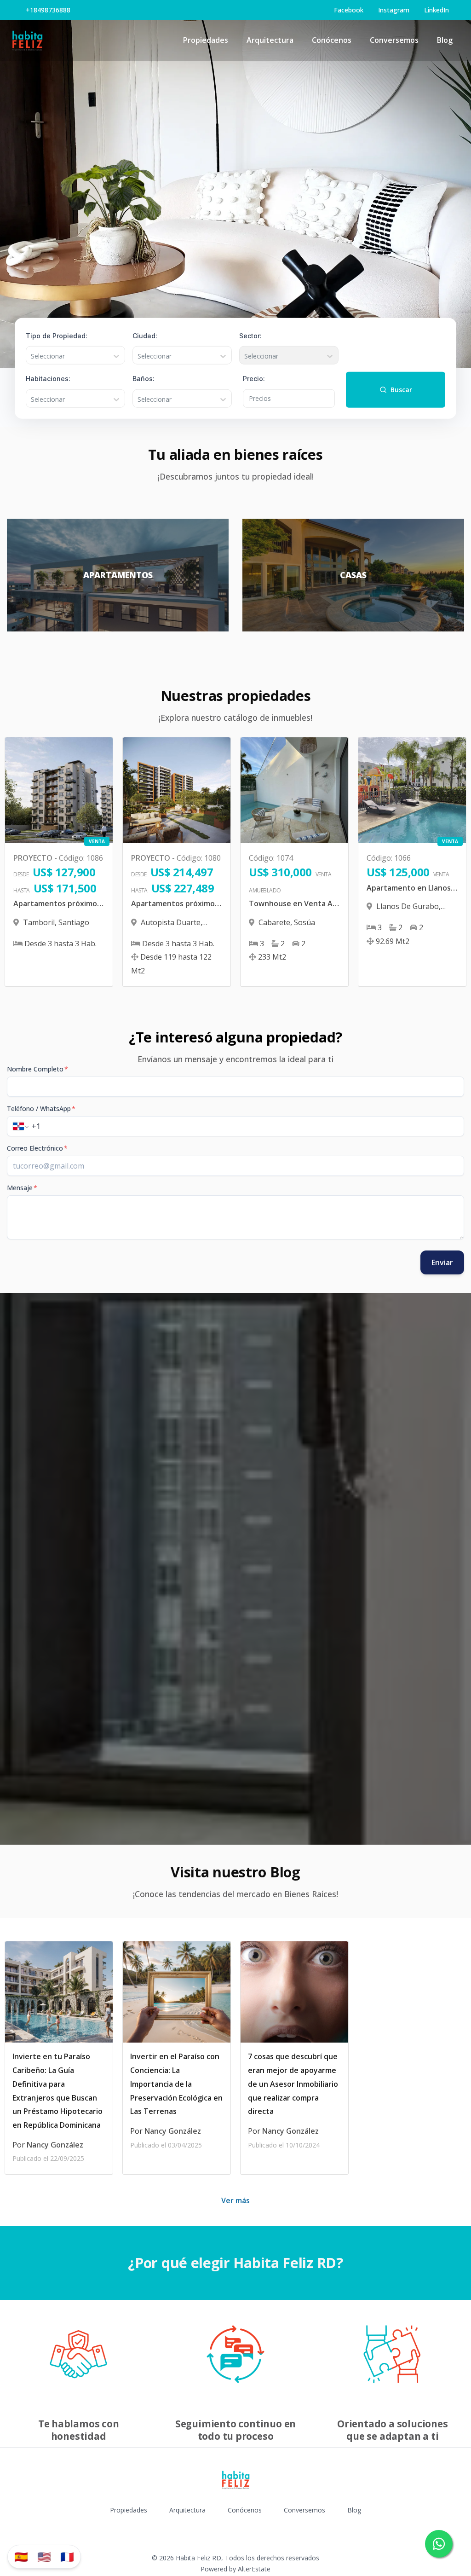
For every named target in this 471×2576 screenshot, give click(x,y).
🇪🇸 (21, 2556)
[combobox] (32, 356)
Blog (445, 40)
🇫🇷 (67, 2556)
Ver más (235, 2200)
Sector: (250, 335)
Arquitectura (270, 40)
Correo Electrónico (37, 1148)
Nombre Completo (37, 1069)
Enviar (442, 1262)
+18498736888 (48, 10)
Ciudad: (145, 335)
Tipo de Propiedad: (57, 335)
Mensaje (22, 1188)
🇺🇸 (44, 2556)
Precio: (254, 379)
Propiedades (206, 40)
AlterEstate (254, 2569)
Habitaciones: (48, 379)
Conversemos (394, 40)
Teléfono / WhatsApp (41, 1109)
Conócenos (332, 40)
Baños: (144, 379)
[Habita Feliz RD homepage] (27, 41)
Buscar (401, 390)
